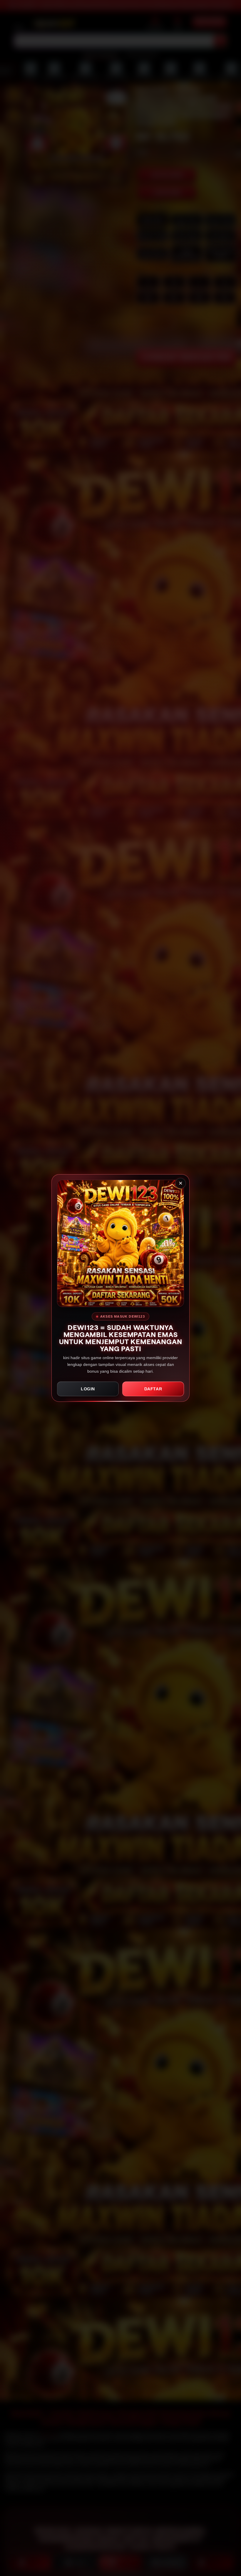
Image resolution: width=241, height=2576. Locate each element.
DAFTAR (153, 1389)
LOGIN (88, 1389)
